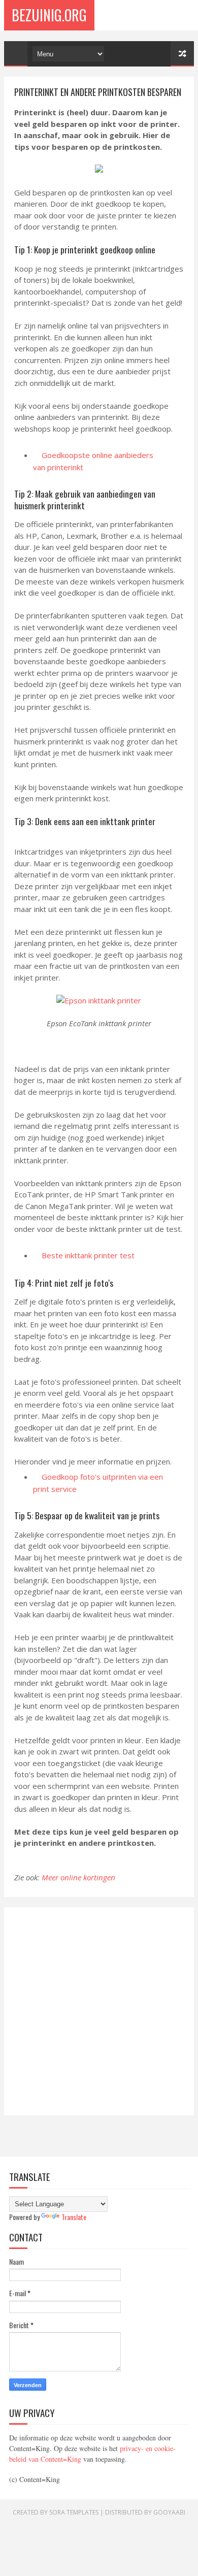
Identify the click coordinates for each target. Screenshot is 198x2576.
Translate (74, 2217)
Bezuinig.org (49, 15)
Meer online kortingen (78, 1877)
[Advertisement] (99, 2011)
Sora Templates (74, 2512)
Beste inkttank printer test (88, 1255)
